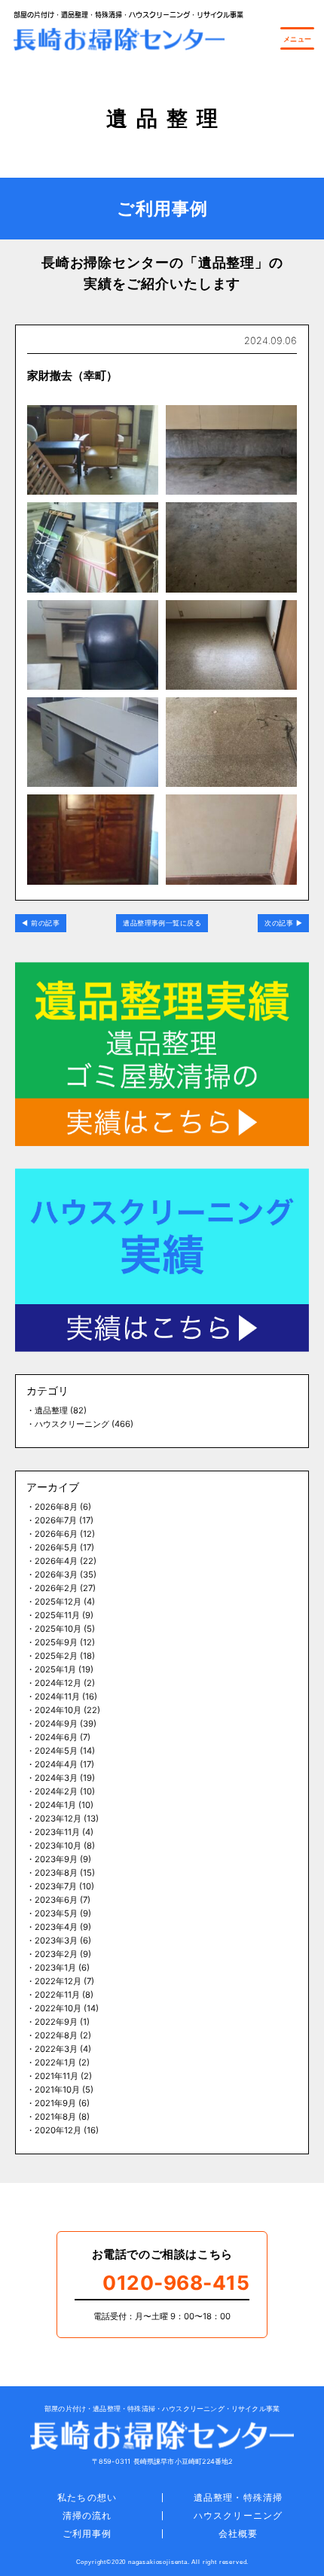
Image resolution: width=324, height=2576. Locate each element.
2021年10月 (57, 2090)
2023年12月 (58, 1818)
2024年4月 (56, 1764)
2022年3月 (56, 2049)
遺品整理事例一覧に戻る (162, 923)
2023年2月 (56, 1954)
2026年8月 (56, 1507)
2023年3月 (56, 1940)
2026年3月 (56, 1575)
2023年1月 (55, 1968)
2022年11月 (57, 1995)
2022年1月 (55, 2062)
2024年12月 (58, 1683)
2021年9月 (55, 2103)
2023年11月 (57, 1832)
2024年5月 (56, 1751)
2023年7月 (56, 1886)
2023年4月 (56, 1927)
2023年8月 (56, 1873)
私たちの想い (87, 2497)
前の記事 (45, 923)
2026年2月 (56, 1588)
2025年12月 (58, 1602)
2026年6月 (56, 1534)
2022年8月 (56, 2035)
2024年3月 (56, 1778)
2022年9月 (56, 2022)
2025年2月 (56, 1656)
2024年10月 (58, 1710)
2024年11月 (57, 1697)
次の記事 (279, 923)
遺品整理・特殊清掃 (238, 2497)
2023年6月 (56, 1900)
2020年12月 (58, 2130)
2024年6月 (56, 1737)
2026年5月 (56, 1547)
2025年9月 (56, 1642)
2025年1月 (55, 1669)
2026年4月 (56, 1561)
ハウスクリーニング (72, 1424)
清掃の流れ (87, 2515)
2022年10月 (58, 2008)
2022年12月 (58, 1981)
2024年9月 (56, 1724)
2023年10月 (58, 1846)
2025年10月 (58, 1629)
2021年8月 (55, 2117)
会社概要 (238, 2533)
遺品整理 (51, 1410)
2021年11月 (57, 2076)
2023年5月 (56, 1913)
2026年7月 (56, 1520)
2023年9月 (56, 1859)
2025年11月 (57, 1615)
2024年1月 (55, 1805)
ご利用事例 (87, 2533)
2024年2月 (56, 1791)
